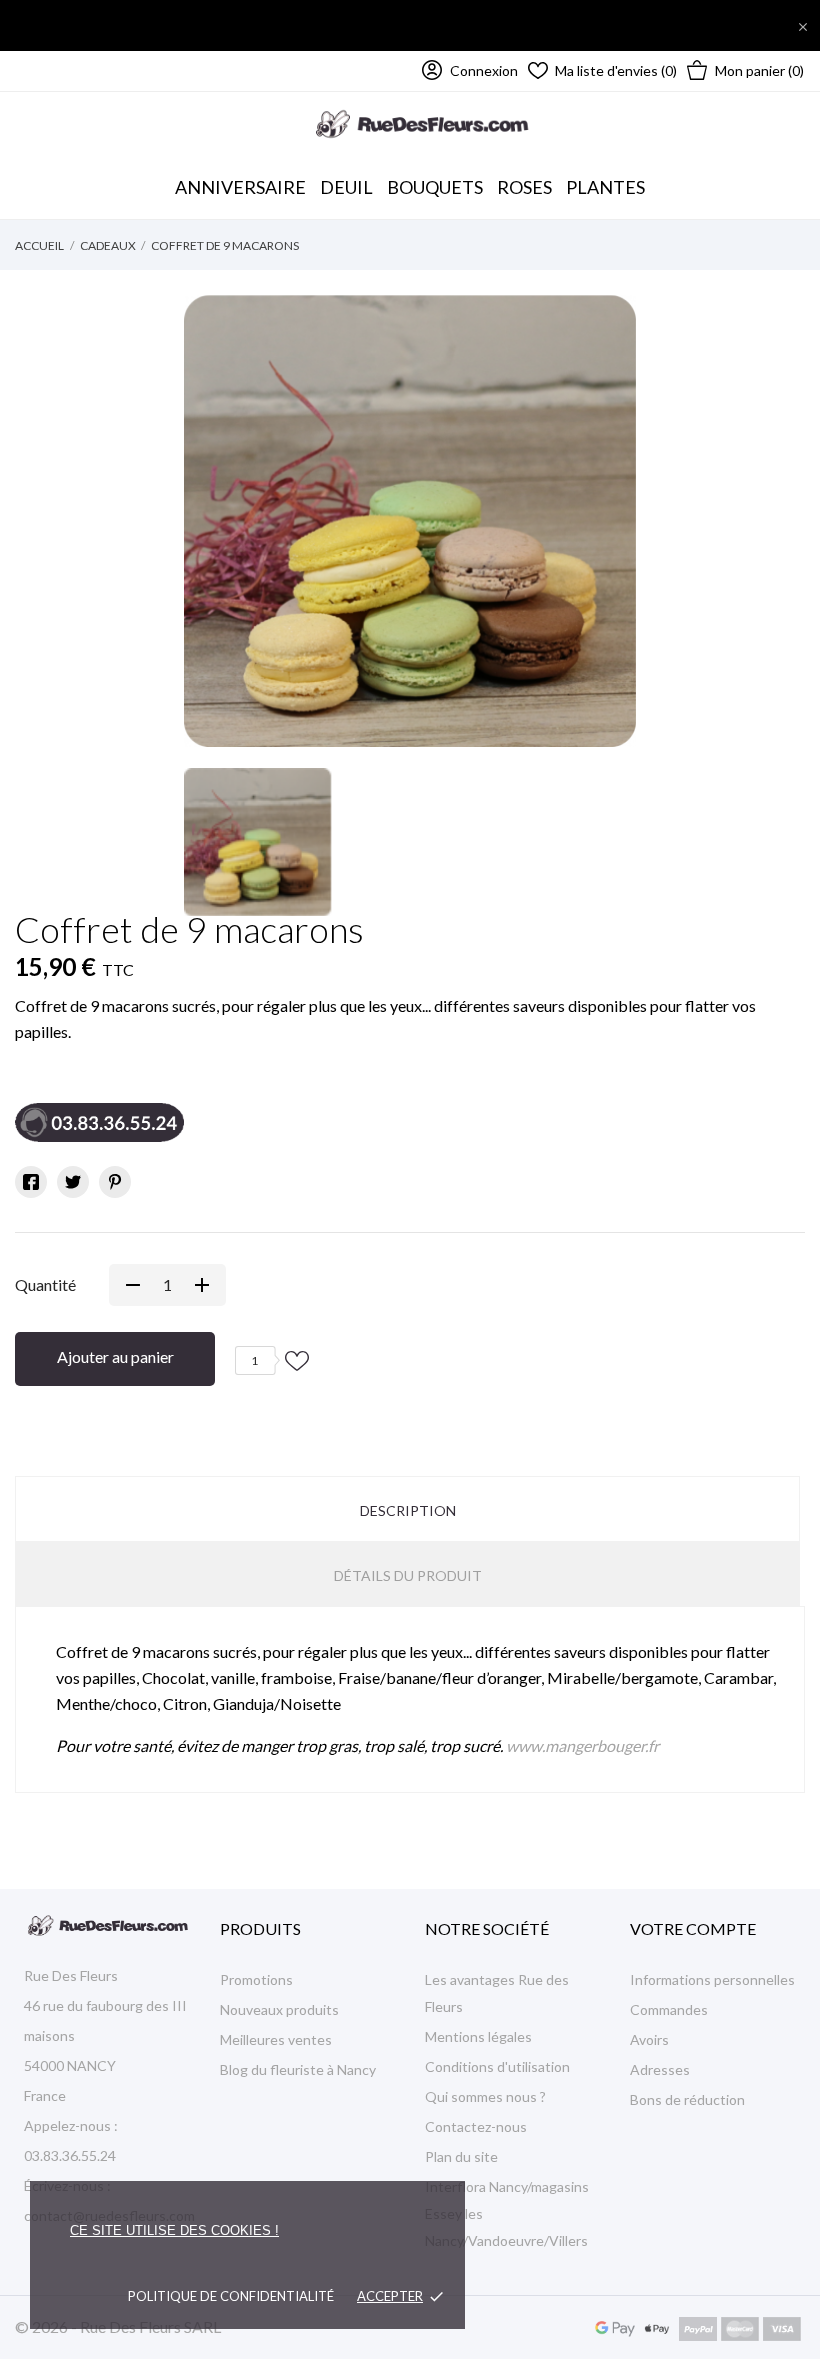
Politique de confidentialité (231, 2296)
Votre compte (693, 1928)
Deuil (346, 187)
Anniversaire (240, 187)
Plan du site (461, 2156)
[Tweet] (73, 1182)
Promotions (256, 1979)
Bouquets (435, 177)
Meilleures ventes (276, 2039)
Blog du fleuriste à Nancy (298, 2069)
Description (408, 1510)
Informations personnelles (712, 1979)
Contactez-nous (476, 2126)
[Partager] (31, 1182)
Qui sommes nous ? (485, 2096)
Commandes (669, 2009)
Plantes (605, 187)
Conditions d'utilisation (497, 2066)
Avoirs (649, 2039)
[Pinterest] (115, 1182)
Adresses (660, 2069)
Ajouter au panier (115, 1356)
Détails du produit (408, 1575)
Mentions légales (478, 2036)
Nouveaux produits (279, 2009)
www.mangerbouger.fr (582, 1745)
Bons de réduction (687, 2099)
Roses (524, 187)
